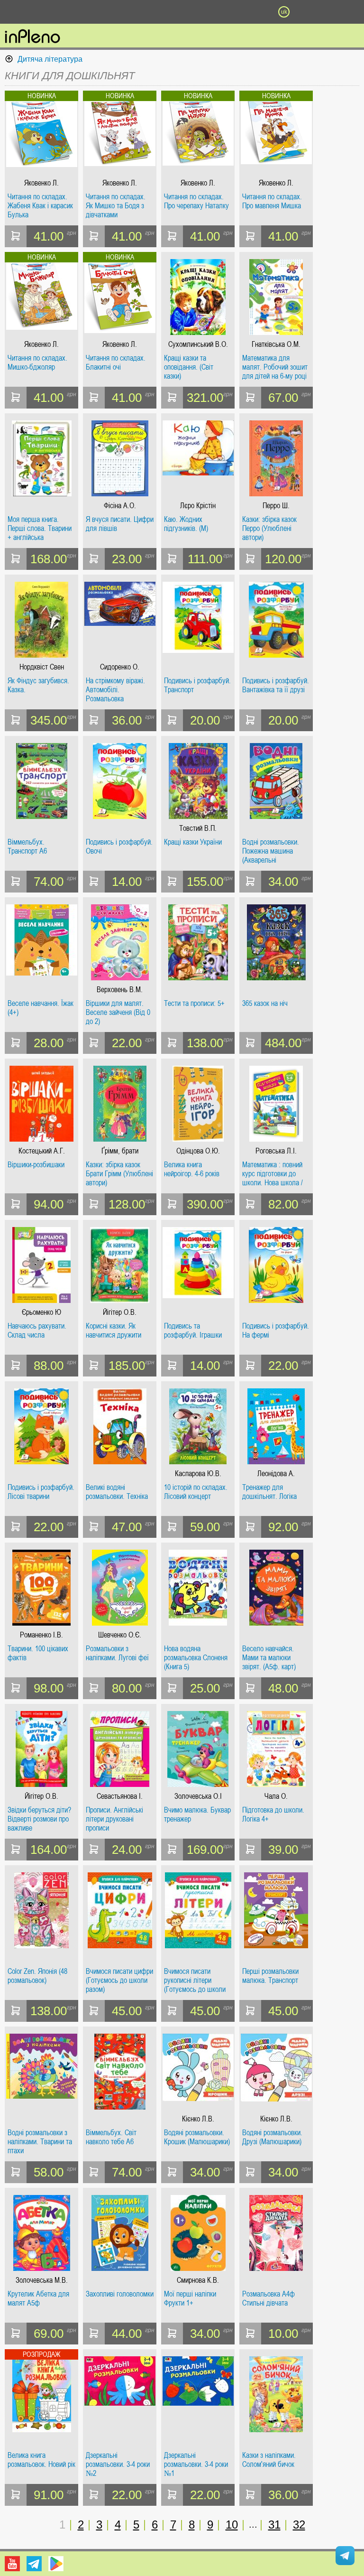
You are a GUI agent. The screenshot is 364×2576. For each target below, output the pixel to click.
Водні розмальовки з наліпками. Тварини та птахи (40, 2142)
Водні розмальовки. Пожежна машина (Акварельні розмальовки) (271, 851)
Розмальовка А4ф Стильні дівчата (268, 2299)
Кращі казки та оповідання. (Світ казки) (189, 367)
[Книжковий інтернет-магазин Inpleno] (32, 37)
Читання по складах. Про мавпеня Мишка (272, 201)
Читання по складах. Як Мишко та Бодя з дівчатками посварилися (116, 206)
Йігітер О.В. (120, 1312)
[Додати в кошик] (16, 236)
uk (284, 12)
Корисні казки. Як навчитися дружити (114, 1331)
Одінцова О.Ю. (198, 1151)
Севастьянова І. (120, 1796)
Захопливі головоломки (120, 2294)
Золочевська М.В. (42, 2280)
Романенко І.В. (41, 1635)
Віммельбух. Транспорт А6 (27, 847)
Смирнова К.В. (198, 2280)
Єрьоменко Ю (41, 1312)
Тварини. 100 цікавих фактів (38, 1653)
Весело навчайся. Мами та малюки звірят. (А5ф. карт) (269, 1658)
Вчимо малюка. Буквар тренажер (197, 1815)
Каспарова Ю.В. (198, 1474)
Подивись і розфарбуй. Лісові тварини (41, 1492)
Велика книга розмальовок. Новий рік (41, 2460)
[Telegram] (34, 2564)
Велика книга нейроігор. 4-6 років (192, 1169)
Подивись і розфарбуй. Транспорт (197, 685)
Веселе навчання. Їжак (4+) (41, 1008)
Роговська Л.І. (276, 1151)
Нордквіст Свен (42, 667)
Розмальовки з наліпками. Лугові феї (117, 1653)
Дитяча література (50, 59)
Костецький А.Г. (42, 1151)
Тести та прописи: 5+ (194, 1004)
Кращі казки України (193, 842)
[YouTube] (12, 2564)
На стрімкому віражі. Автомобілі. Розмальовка (115, 690)
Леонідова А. (276, 1474)
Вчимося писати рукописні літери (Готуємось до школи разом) (195, 1980)
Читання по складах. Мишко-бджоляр (37, 363)
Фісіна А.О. (120, 506)
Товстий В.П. (198, 828)
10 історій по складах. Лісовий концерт (196, 1492)
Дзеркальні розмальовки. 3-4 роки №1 (196, 2464)
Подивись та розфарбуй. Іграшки (193, 1331)
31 (274, 2525)
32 (299, 2525)
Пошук (131, 12)
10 (232, 2525)
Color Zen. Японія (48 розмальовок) (37, 1976)
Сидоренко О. (120, 667)
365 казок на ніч (265, 1004)
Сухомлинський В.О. (198, 344)
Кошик (233, 12)
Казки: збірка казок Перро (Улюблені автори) (269, 528)
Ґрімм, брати (120, 1151)
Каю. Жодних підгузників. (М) (186, 524)
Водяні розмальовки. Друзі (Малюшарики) (272, 2137)
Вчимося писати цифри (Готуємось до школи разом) (119, 1980)
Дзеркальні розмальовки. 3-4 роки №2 (118, 2464)
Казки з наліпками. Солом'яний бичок (269, 2460)
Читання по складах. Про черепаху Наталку (196, 201)
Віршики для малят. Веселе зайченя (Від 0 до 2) (118, 1012)
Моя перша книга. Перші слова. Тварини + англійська (40, 528)
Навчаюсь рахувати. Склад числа (37, 1331)
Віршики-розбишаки (36, 1165)
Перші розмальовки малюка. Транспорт (270, 1976)
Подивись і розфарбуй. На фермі (276, 1331)
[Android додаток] (56, 2564)
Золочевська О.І (198, 1796)
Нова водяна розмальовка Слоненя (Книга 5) (196, 1658)
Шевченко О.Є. (120, 1635)
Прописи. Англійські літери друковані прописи (114, 1819)
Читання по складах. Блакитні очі (116, 363)
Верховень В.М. (120, 990)
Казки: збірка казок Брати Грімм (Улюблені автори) (119, 1174)
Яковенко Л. (41, 183)
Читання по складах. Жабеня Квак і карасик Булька (40, 206)
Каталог (27, 12)
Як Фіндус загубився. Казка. (38, 685)
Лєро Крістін (198, 506)
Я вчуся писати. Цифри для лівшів (120, 524)
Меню (80, 12)
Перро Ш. (276, 506)
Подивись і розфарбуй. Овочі (119, 847)
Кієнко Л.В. (198, 2119)
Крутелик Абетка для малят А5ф (38, 2299)
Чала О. (276, 1796)
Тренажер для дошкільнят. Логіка (269, 1492)
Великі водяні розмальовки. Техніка (117, 1492)
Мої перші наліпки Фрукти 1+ (190, 2299)
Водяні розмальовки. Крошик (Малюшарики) (197, 2137)
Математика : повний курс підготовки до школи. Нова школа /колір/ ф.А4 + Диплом (274, 1174)
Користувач (182, 12)
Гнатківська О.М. (276, 344)
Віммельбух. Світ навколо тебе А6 (111, 2137)
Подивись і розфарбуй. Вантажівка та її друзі (276, 685)
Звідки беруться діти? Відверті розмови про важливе (39, 1819)
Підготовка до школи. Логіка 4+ (273, 1815)
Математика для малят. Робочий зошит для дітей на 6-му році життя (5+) (275, 367)
